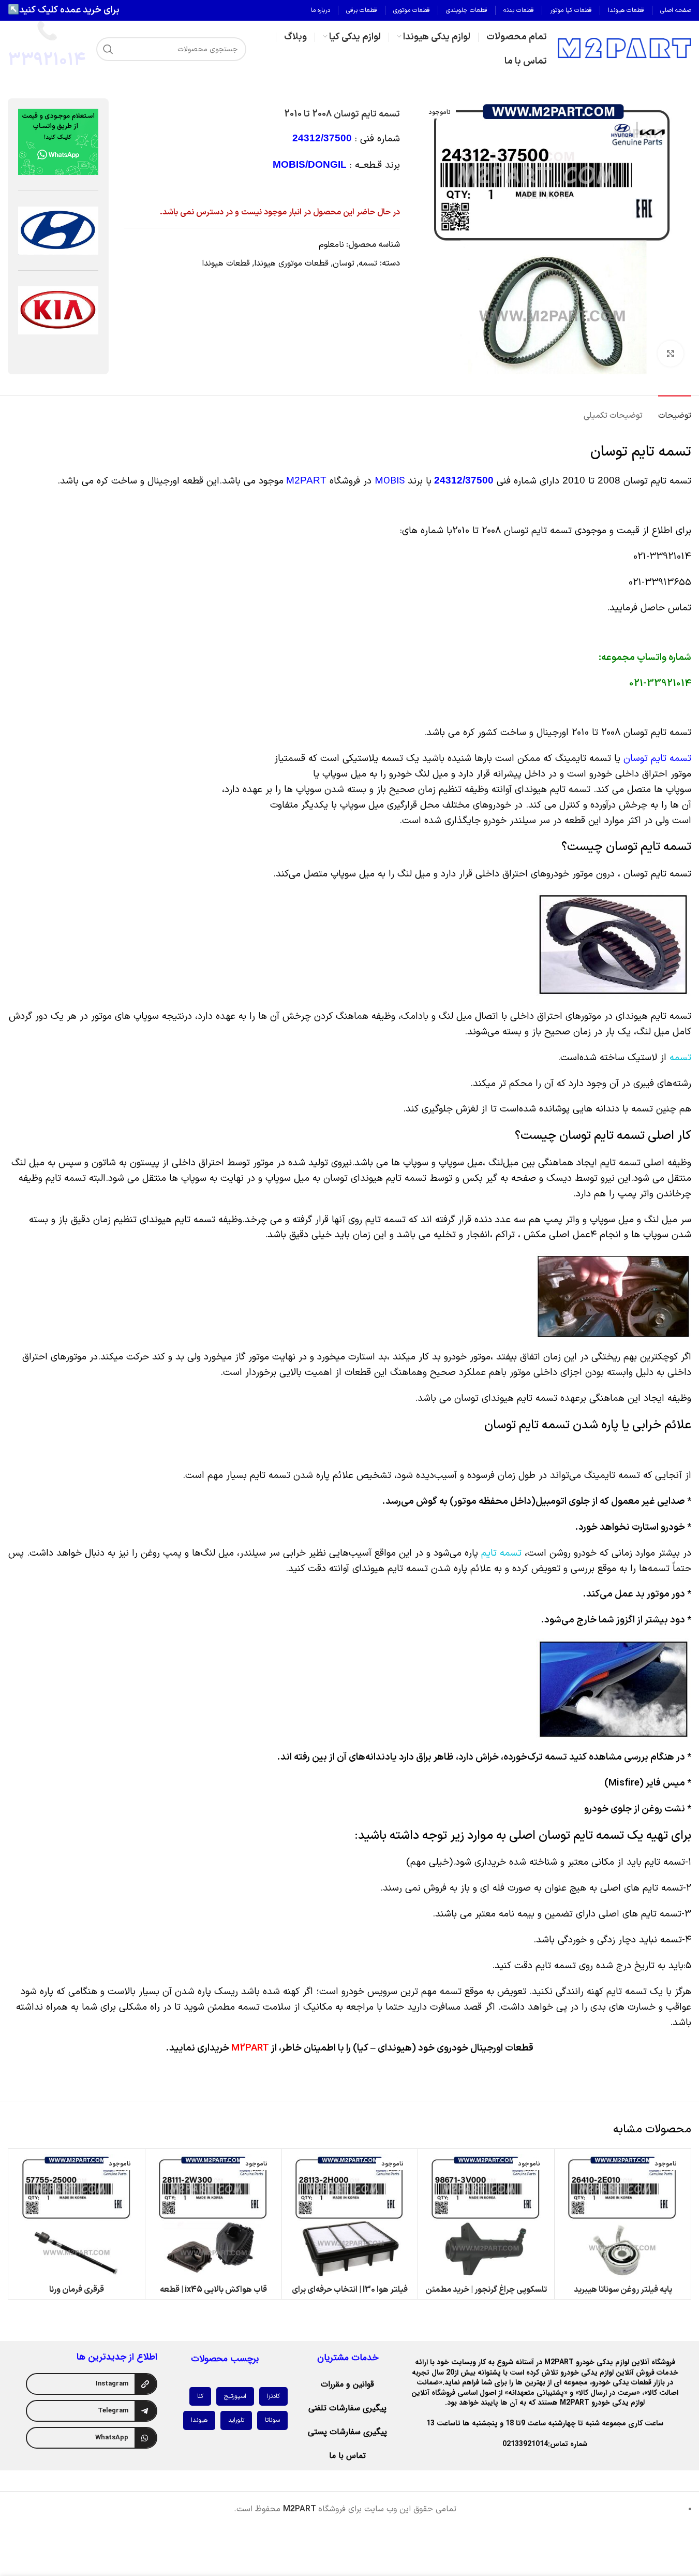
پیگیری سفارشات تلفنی (347, 2408)
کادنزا (273, 2396)
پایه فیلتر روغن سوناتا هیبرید (623, 2290)
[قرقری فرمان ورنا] (77, 2217)
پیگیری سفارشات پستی (347, 2432)
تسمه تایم (500, 1553)
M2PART (306, 480)
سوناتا (272, 2420)
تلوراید (236, 2420)
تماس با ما (347, 2456)
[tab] (675, 411)
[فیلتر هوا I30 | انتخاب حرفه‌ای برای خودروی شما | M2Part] (350, 2217)
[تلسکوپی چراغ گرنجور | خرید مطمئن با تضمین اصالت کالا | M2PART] (486, 2217)
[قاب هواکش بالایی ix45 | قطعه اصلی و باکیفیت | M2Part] (213, 2217)
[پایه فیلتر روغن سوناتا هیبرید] (623, 2217)
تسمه (368, 264)
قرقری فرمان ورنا (77, 2290)
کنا (200, 2396)
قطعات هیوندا (226, 264)
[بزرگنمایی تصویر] (671, 354)
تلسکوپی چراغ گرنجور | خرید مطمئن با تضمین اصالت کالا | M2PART (486, 2295)
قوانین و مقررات (347, 2384)
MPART (300, 2509)
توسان (344, 264)
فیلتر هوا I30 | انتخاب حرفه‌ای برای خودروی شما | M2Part (350, 2295)
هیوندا (199, 2420)
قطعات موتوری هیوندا (291, 264)
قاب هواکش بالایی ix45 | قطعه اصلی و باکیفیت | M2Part (213, 2295)
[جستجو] (108, 49)
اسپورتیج (235, 2396)
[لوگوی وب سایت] (624, 49)
